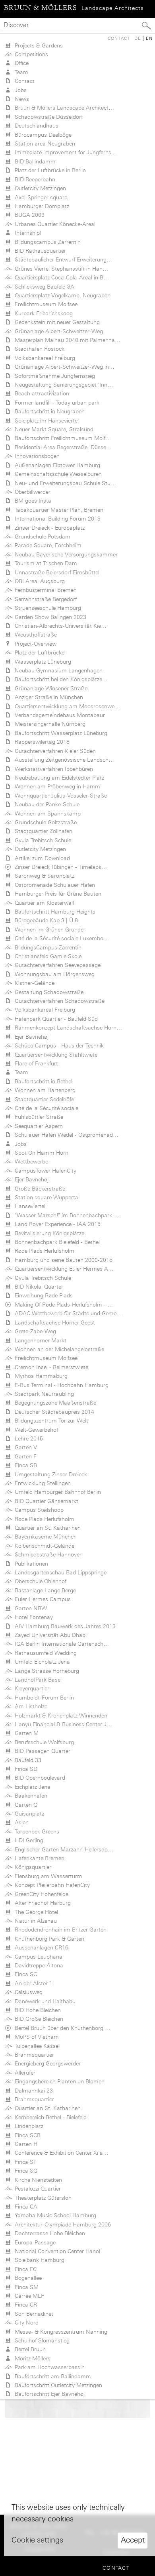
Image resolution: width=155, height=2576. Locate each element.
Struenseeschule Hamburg (46, 608)
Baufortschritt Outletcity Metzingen (57, 2385)
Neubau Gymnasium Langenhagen (57, 670)
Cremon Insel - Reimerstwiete (50, 1367)
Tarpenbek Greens (35, 1831)
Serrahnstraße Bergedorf (44, 599)
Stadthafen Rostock (38, 349)
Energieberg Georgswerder (46, 2063)
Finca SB (24, 1465)
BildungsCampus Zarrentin (46, 947)
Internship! (26, 233)
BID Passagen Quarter (41, 1751)
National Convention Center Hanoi (56, 2251)
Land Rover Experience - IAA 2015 (56, 1224)
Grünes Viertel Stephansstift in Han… (60, 269)
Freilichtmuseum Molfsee (45, 304)
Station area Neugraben (43, 143)
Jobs (19, 90)
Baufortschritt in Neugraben (48, 411)
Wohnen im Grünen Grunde (47, 929)
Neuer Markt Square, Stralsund (52, 429)
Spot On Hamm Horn (40, 1153)
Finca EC (24, 2269)
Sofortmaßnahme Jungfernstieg (53, 376)
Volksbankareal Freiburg (43, 358)
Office (20, 63)
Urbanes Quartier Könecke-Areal (53, 224)
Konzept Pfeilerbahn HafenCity (51, 1885)
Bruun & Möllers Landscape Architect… (63, 108)
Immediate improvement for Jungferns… (64, 152)
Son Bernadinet (32, 2314)
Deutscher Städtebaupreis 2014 (53, 1412)
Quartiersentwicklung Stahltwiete (54, 1055)
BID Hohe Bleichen (36, 2010)
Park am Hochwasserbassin (48, 2367)
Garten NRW (29, 1608)
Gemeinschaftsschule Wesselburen (57, 474)
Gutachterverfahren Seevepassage (56, 965)
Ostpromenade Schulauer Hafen (53, 885)
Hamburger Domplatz (40, 206)
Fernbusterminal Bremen (44, 590)
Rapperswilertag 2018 (41, 742)
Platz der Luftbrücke (38, 652)
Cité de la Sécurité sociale (45, 1108)
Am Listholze (29, 1706)
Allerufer (23, 2073)
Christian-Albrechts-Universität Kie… (59, 626)
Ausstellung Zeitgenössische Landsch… (63, 760)
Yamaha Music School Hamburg (54, 2215)
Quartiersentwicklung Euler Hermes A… (63, 1269)
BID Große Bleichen (37, 2019)
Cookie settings (37, 2540)
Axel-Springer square (39, 197)
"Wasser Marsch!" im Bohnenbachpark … (65, 1215)
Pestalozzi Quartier (36, 2189)
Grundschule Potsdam (41, 536)
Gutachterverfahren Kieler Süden (54, 751)
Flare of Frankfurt (35, 1063)
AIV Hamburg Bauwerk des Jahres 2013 (64, 1626)
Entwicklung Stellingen (41, 1483)
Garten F (24, 1456)
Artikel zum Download (41, 858)
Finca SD (24, 1769)
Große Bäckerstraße (38, 1189)
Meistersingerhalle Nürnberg (48, 724)
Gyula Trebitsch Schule (41, 840)
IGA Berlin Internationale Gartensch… (60, 1644)
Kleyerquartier (30, 1688)
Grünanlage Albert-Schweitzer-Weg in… (63, 367)
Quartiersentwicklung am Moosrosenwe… (66, 706)
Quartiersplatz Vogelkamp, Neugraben (61, 295)
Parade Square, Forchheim (46, 545)
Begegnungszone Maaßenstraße (54, 1403)
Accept (133, 2540)
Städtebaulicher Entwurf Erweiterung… (62, 259)
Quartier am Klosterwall (43, 903)
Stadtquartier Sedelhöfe (43, 1099)
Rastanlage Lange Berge (44, 1590)
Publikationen (30, 1564)
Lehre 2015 (27, 1438)
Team (20, 72)
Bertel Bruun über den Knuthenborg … (61, 2028)
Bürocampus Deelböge (42, 135)
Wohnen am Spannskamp (46, 813)
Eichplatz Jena (31, 1787)
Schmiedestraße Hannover (46, 1554)
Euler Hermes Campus (41, 1599)
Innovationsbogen (36, 456)
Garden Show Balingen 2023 (49, 617)
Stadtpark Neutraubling (43, 1394)
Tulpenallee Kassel (36, 2046)
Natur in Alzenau (34, 1921)
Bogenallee (27, 2278)
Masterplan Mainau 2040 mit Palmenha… (66, 340)
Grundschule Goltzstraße (44, 822)
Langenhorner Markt (39, 1340)
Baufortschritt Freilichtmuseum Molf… (61, 438)
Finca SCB (26, 2135)
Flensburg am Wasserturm (47, 1876)
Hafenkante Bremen (38, 1858)
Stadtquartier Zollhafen (42, 831)
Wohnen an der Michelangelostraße (58, 1349)
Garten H (24, 2144)
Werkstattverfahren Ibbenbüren (52, 769)
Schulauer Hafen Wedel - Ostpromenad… (65, 1135)
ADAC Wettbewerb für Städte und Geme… (67, 1313)
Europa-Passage (34, 2242)
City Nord (25, 2323)
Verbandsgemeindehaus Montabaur (58, 715)
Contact (119, 38)
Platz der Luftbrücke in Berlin (49, 170)
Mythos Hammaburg (40, 1376)
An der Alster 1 (32, 1983)
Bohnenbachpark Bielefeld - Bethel (56, 1242)
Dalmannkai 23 (32, 2091)
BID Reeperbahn (33, 179)
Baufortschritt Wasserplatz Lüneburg (59, 733)
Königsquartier (31, 1867)
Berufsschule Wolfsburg (43, 1742)
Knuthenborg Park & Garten (48, 1939)
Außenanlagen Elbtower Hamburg (56, 465)
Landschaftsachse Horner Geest (53, 1322)
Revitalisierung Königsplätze (48, 1233)
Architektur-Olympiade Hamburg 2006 (61, 2224)
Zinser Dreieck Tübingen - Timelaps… (59, 867)
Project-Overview (34, 644)
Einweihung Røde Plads (42, 1295)
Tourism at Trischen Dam (44, 563)
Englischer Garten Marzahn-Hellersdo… (62, 1849)
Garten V (24, 1447)
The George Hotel (35, 1912)
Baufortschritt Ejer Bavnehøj (48, 2394)
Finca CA (24, 2207)
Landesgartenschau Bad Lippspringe (59, 1572)
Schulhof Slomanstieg (41, 2340)
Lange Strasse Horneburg (45, 1671)
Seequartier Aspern (37, 1126)
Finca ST (24, 2162)
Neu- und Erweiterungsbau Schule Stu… (64, 483)
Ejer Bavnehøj (30, 1037)
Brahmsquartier (33, 2055)
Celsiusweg (27, 1992)
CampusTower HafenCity (44, 1171)
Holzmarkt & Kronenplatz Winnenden (59, 1715)
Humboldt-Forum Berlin (43, 1698)
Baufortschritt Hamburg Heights (53, 912)
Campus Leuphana (37, 1957)
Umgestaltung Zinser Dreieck (49, 1474)
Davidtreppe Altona (37, 1965)
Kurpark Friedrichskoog (42, 313)
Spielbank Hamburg (38, 2260)
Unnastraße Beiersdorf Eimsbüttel (55, 572)
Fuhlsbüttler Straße (37, 1117)
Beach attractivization (40, 393)
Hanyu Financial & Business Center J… (62, 1724)
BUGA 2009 (28, 215)
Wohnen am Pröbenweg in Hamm (56, 786)
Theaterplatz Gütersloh (42, 2198)
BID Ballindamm (34, 161)
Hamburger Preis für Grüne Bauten (56, 894)
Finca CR (24, 2305)
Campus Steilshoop (38, 1510)
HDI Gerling (27, 1840)
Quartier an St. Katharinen (46, 1528)
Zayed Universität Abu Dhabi (49, 1635)
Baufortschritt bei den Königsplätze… (60, 679)
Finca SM (25, 2287)
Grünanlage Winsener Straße (49, 688)
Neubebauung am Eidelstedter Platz (58, 778)
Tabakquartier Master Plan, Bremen (57, 510)
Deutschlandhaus (35, 126)
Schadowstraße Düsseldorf (47, 117)
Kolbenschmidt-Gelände (43, 1546)
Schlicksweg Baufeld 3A (43, 287)
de (138, 38)
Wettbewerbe (30, 1161)
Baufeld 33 (26, 1760)
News (20, 99)
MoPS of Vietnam (35, 2037)
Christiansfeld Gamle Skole (46, 956)
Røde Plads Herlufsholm (43, 1251)
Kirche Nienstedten (37, 2180)
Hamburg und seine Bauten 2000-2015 (62, 1260)
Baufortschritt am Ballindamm (51, 2376)
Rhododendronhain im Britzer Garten (59, 1930)
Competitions (30, 54)
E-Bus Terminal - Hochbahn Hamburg (60, 1385)
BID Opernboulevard (38, 1778)
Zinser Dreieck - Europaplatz (48, 528)
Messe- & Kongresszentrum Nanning (59, 2332)
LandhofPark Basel (37, 1680)
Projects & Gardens (37, 45)
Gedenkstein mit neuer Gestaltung (56, 322)
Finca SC (24, 1974)
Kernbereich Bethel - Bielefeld (49, 2117)
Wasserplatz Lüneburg (41, 662)
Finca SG (24, 2171)
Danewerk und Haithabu (44, 2001)
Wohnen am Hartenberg (44, 1090)
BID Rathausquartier (39, 251)
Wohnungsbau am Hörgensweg (53, 974)
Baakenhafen (29, 1796)
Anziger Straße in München (47, 697)
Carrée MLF (28, 2296)
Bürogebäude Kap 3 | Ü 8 (45, 920)
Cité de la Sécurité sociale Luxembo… (60, 938)
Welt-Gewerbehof (35, 1430)
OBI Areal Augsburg (38, 581)
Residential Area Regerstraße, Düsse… (62, 447)
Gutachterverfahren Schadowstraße (58, 1001)
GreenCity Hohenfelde (40, 1894)
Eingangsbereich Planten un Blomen (58, 2081)
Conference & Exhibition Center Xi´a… (60, 2153)
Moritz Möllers (31, 2358)
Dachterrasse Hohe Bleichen (48, 2233)
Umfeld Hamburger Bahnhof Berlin (56, 1492)
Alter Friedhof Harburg (41, 1903)
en (149, 38)
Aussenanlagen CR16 (40, 1947)
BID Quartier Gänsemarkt (45, 1501)
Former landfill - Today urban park (55, 403)
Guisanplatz (28, 1814)
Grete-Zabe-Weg (34, 1331)
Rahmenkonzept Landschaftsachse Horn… (67, 1028)
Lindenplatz (27, 2126)
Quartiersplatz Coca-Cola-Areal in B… (60, 277)
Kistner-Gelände (33, 983)
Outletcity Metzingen (39, 188)
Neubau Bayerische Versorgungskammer (65, 554)
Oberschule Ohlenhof (39, 1581)
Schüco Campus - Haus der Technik (58, 1045)
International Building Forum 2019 (56, 519)
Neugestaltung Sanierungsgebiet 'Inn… (62, 385)
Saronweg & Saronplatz (43, 876)
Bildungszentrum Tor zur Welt (50, 1421)
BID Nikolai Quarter (37, 1287)
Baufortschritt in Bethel (42, 1081)
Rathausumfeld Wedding (44, 1653)
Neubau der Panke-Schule (46, 804)
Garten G (24, 1805)
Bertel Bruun (29, 2349)
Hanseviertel (28, 1206)
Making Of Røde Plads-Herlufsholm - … (62, 1305)
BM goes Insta (31, 501)
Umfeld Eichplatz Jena (41, 1662)
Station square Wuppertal (46, 1197)
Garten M (25, 1733)
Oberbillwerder (31, 492)
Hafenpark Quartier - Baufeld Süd (55, 1019)
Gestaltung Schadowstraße (47, 992)
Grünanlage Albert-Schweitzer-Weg (57, 331)
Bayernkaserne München (44, 1537)
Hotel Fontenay (32, 1617)
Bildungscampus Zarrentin (46, 242)
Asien (20, 1822)
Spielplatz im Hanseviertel (45, 420)
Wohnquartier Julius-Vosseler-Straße (59, 796)
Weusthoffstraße (34, 635)
